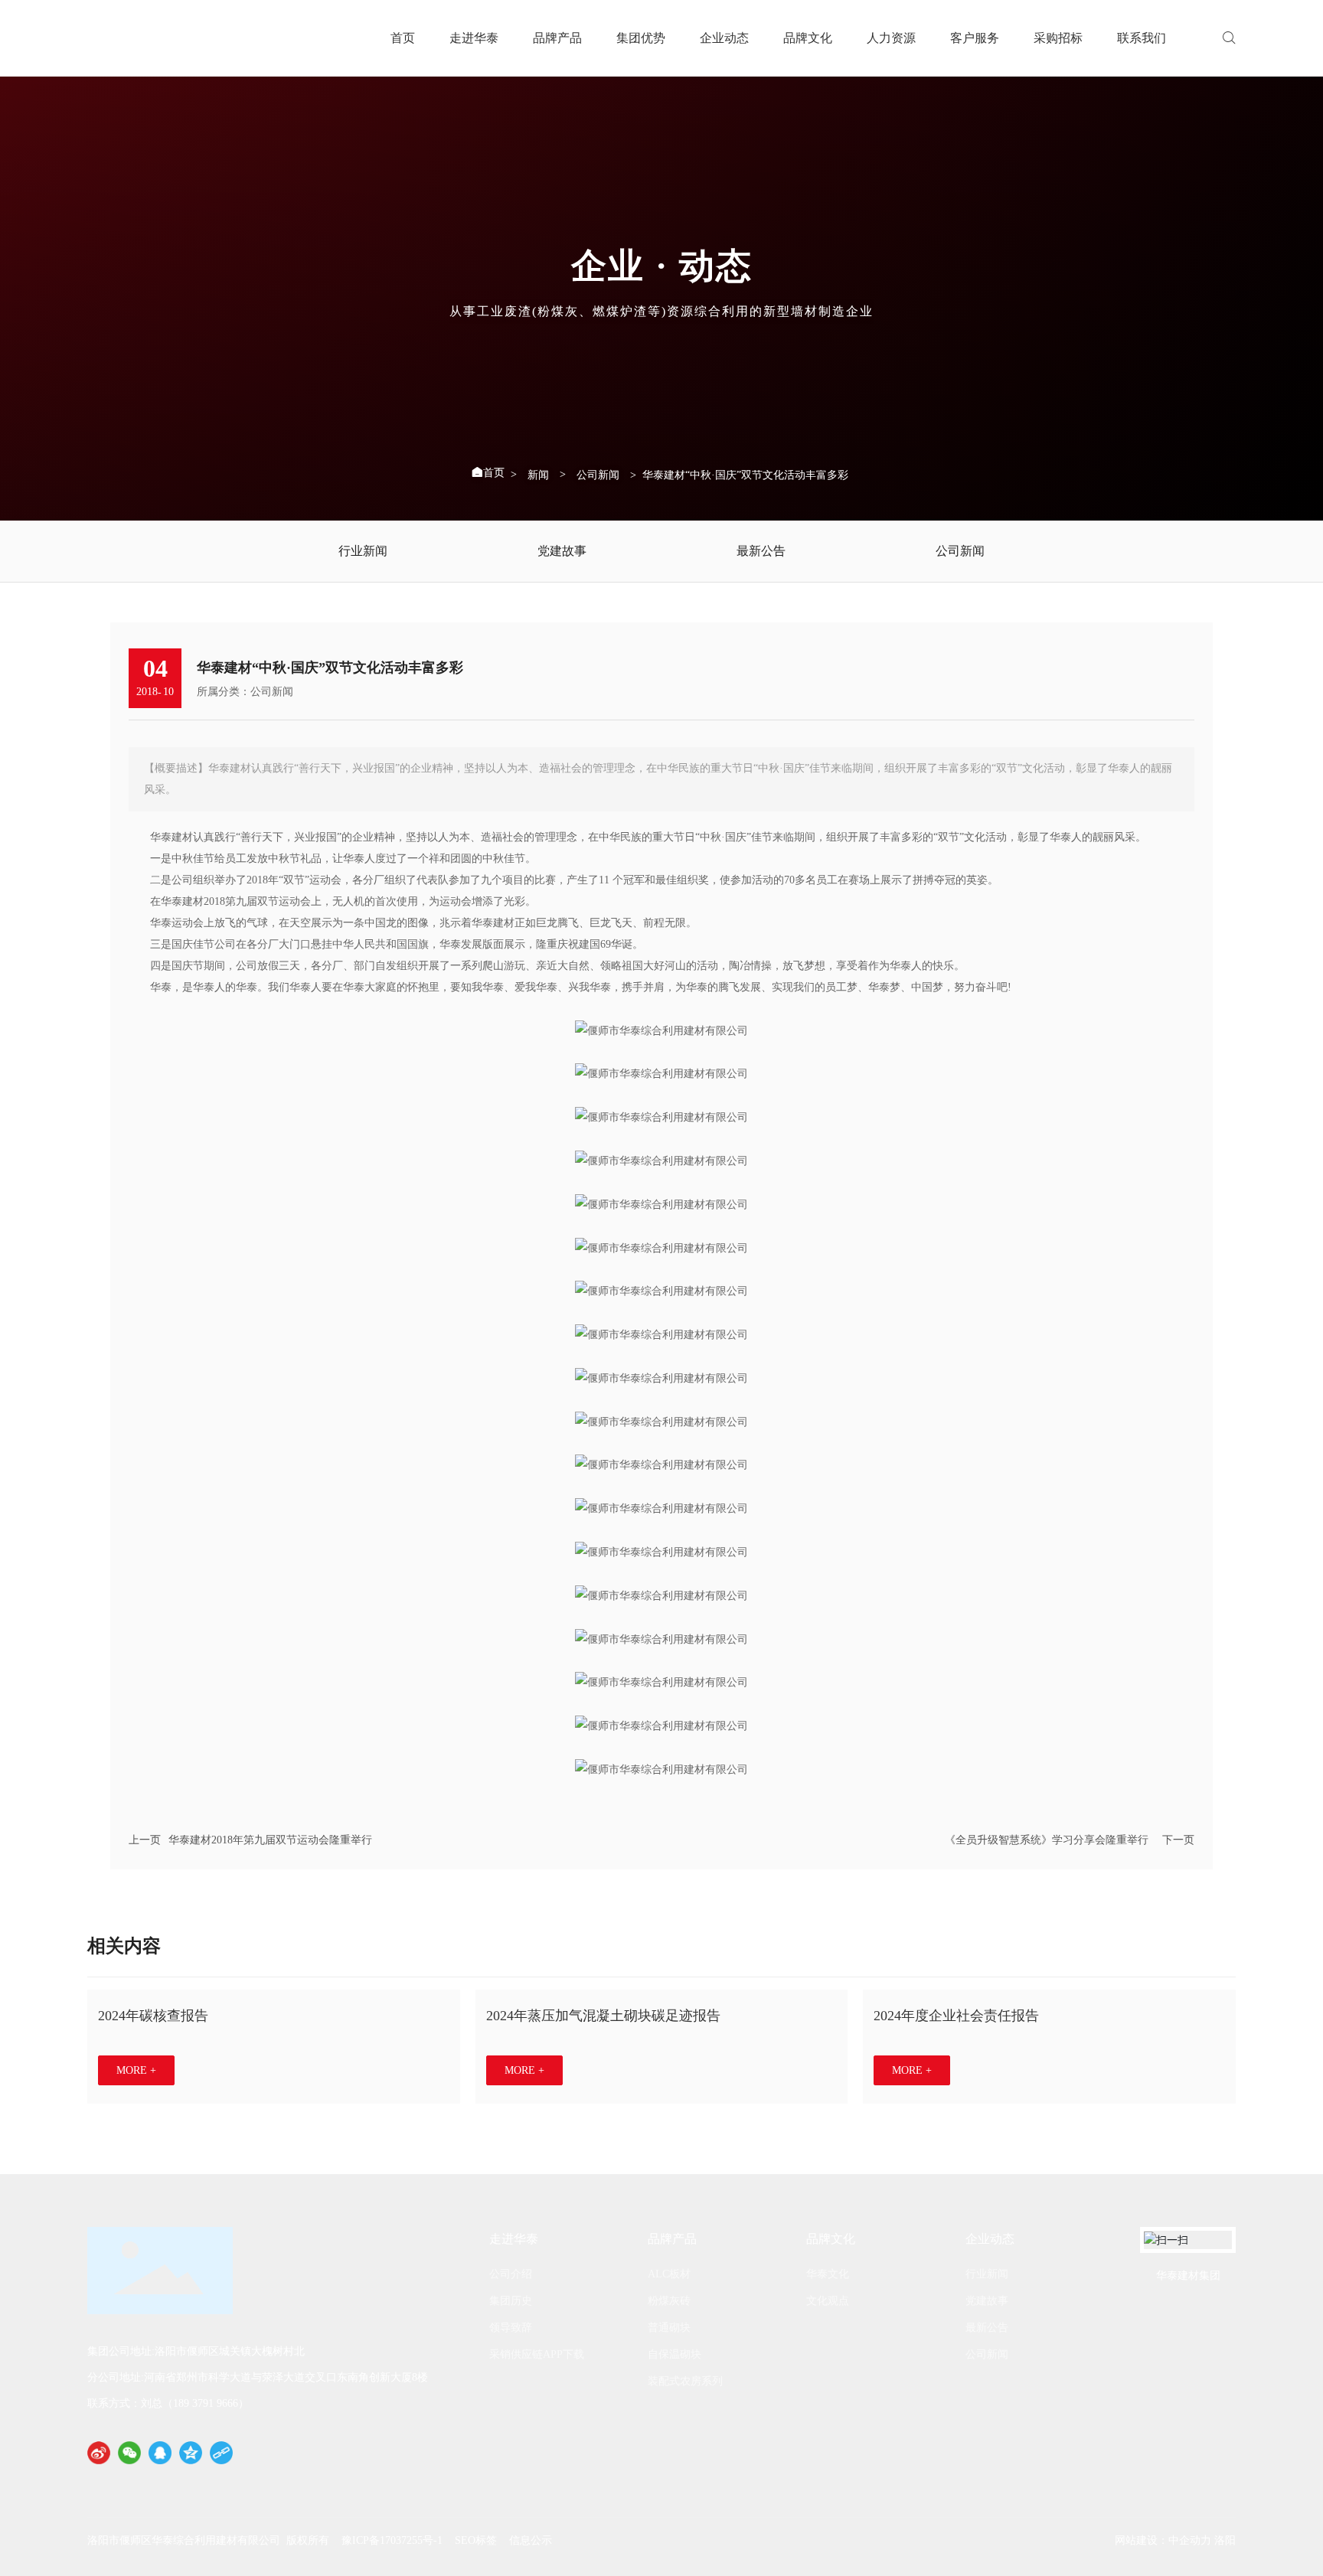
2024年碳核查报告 (153, 2016)
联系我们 (1142, 38)
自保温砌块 (675, 2354)
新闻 (538, 475)
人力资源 (891, 38)
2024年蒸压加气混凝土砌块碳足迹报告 (603, 2016)
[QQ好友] (160, 2453)
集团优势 (641, 38)
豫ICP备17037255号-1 (392, 2540)
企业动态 (724, 38)
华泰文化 (828, 2274)
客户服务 (975, 38)
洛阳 (1225, 2540)
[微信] (129, 2453)
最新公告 (761, 551)
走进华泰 (474, 38)
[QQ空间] (191, 2453)
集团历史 (511, 2301)
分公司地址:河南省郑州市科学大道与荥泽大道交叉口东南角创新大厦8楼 (258, 2377)
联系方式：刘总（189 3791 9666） (168, 2403)
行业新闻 (363, 551)
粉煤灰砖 (669, 2301)
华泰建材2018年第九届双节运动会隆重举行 (270, 1840)
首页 (403, 38)
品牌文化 (808, 38)
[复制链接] (221, 2453)
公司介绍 (511, 2274)
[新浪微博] (99, 2453)
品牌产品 (557, 38)
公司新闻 (598, 475)
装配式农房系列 (685, 2381)
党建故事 (562, 551)
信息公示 (531, 2540)
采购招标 (1058, 38)
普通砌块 (669, 2328)
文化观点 (828, 2301)
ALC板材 (669, 2274)
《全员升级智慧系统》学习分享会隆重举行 (1047, 1840)
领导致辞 (511, 2328)
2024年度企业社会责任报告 (956, 2016)
